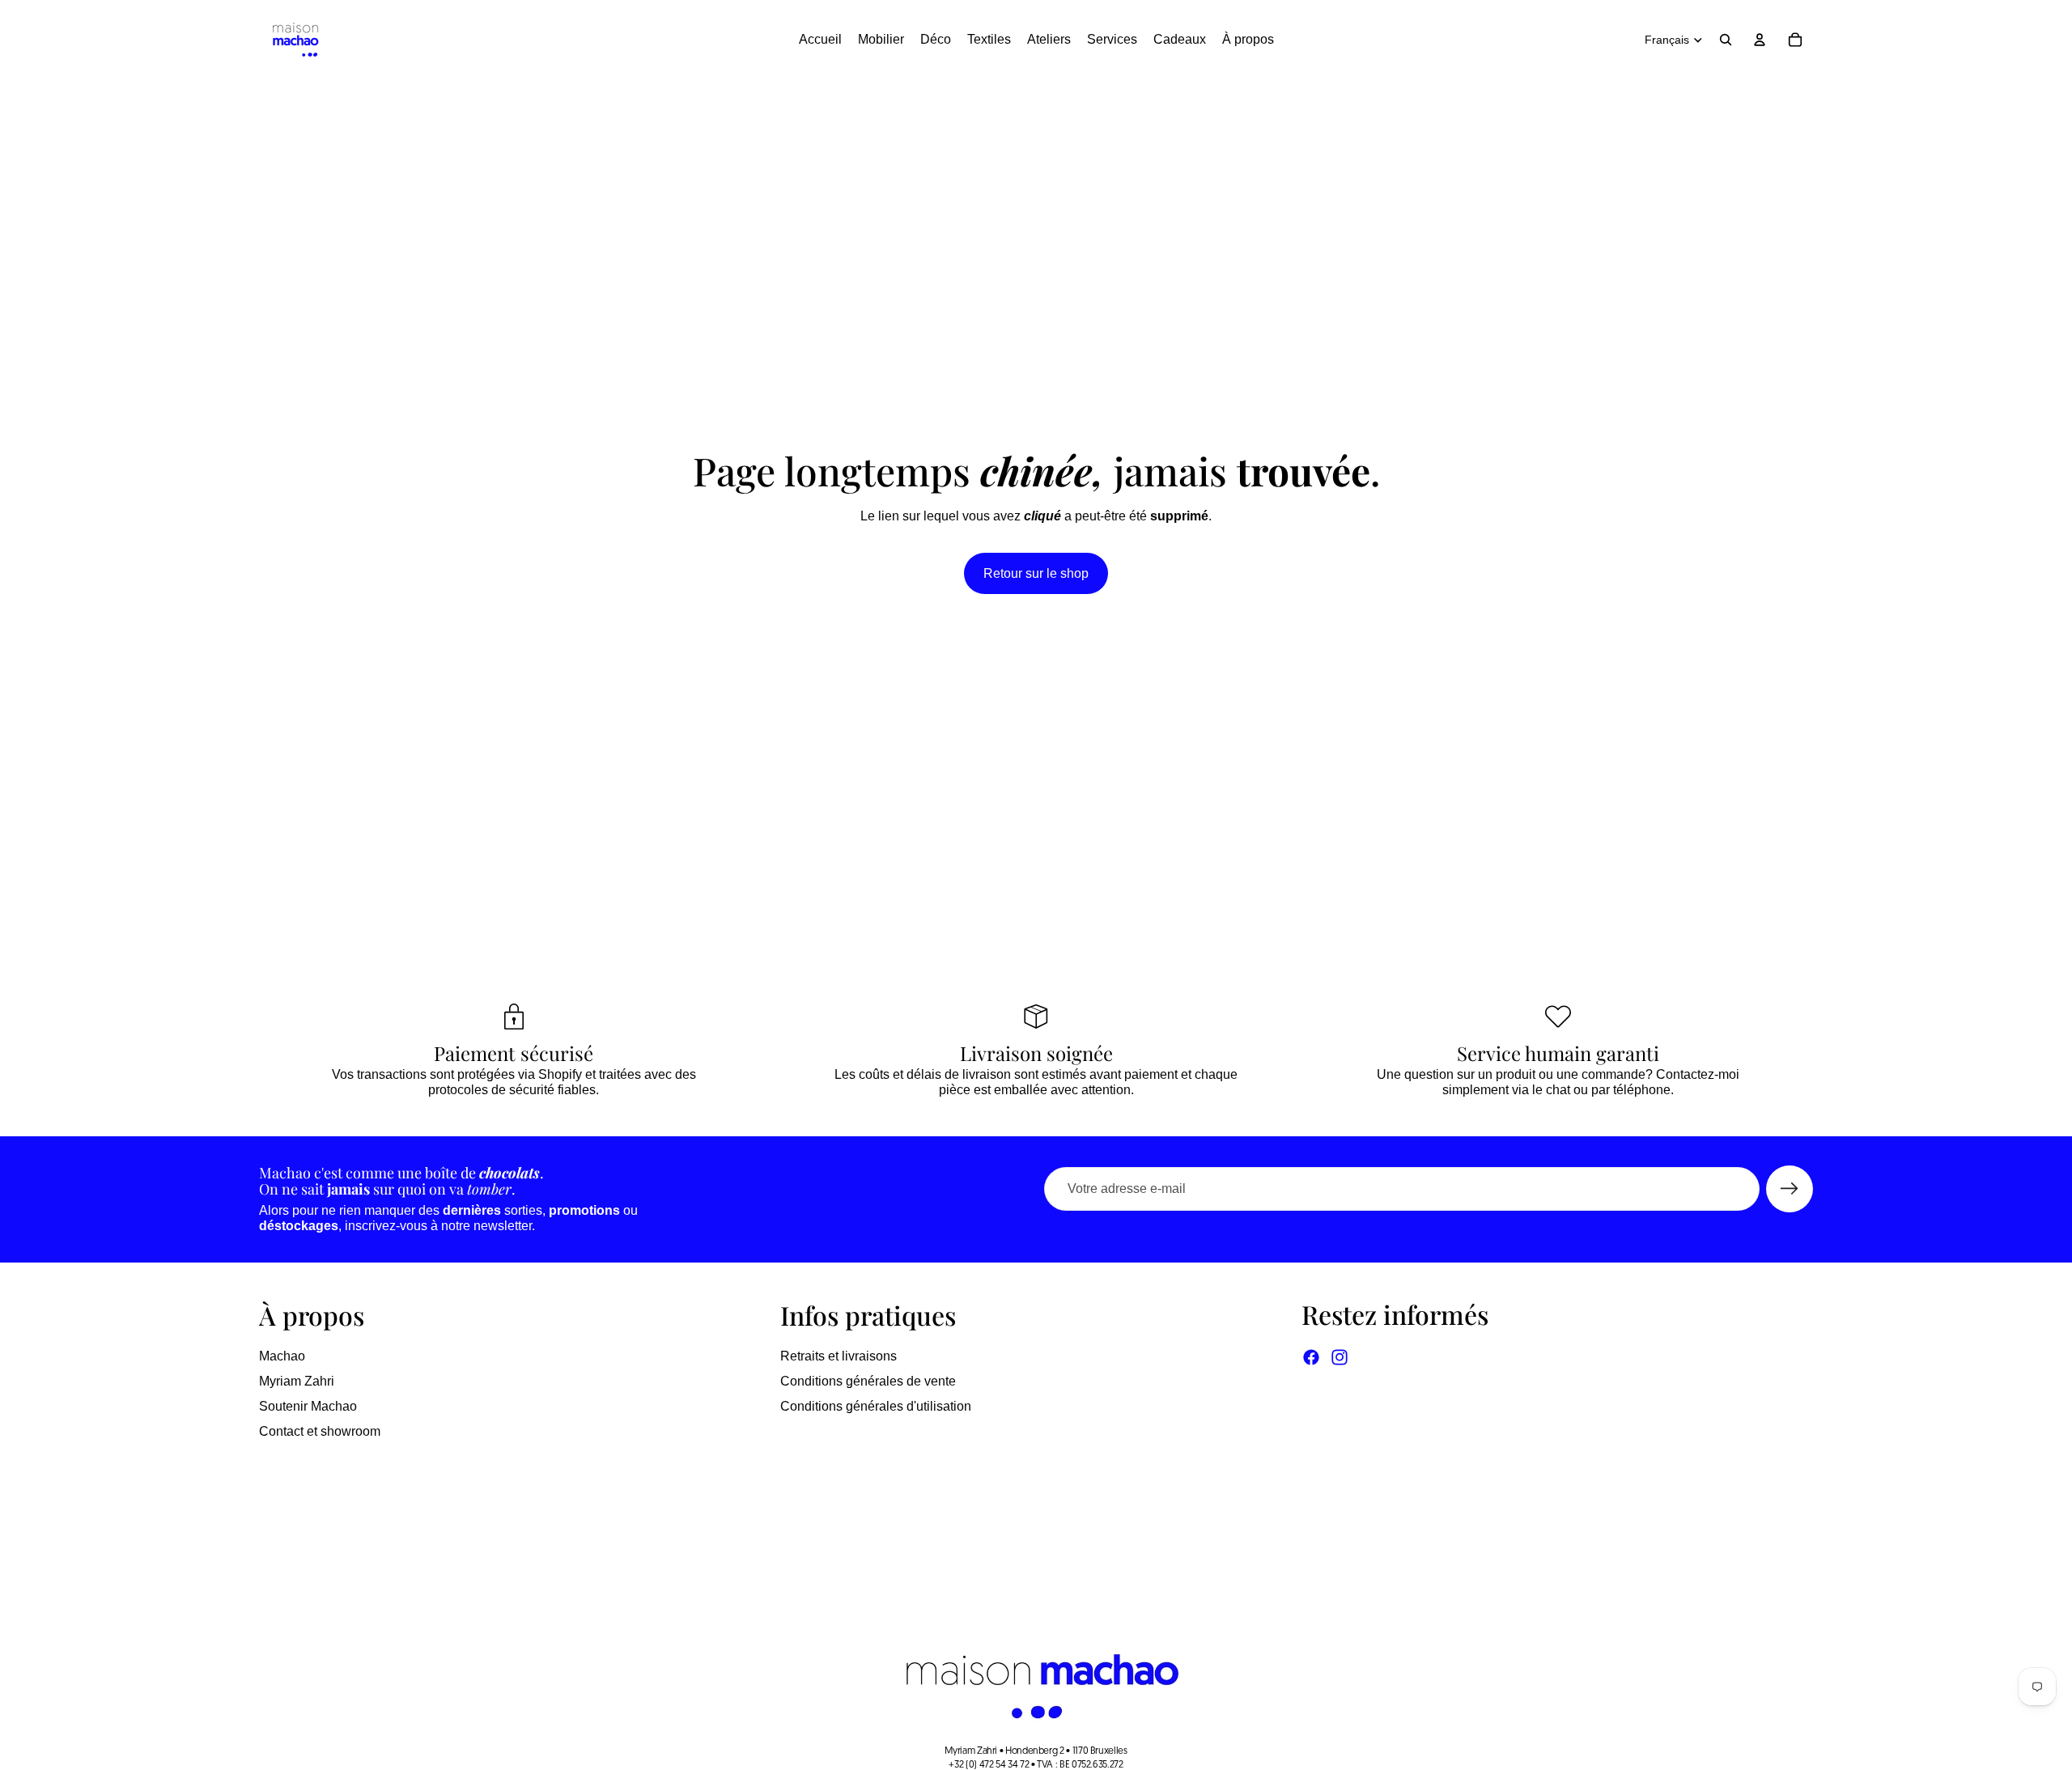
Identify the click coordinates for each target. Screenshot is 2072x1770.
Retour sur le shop (1036, 573)
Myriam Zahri (297, 1381)
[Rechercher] (1726, 40)
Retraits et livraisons (839, 1356)
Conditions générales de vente (868, 1381)
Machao (282, 1356)
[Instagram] (1340, 1357)
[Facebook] (1311, 1357)
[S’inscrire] (1790, 1189)
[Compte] (1760, 40)
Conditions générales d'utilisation (876, 1406)
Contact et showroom (320, 1431)
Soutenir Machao (308, 1406)
